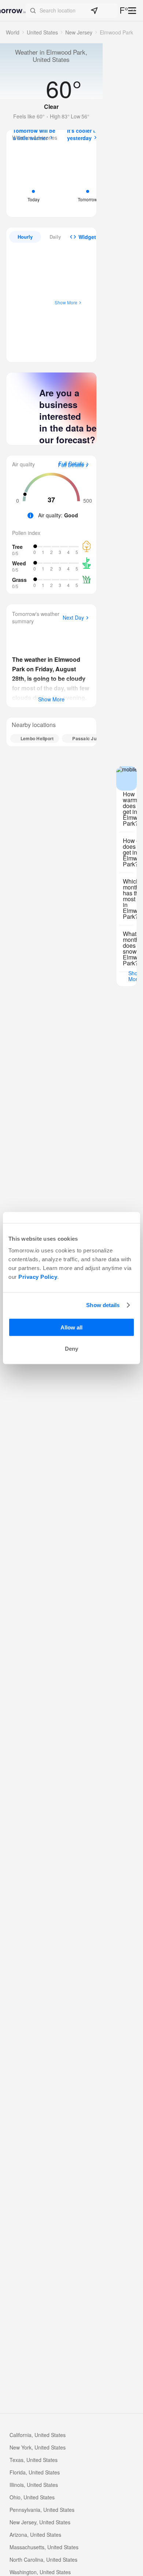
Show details (103, 1305)
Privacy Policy (38, 1276)
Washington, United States (40, 2572)
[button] (72, 11)
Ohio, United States (32, 2497)
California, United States (38, 2435)
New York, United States (38, 2447)
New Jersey (79, 32)
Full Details (71, 465)
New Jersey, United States (40, 2522)
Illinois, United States (34, 2485)
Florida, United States (35, 2472)
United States (42, 32)
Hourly (25, 237)
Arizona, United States (35, 2535)
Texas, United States (34, 2460)
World (13, 32)
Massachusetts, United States (44, 2547)
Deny (71, 1349)
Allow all (71, 1327)
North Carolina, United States (43, 2560)
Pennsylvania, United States (42, 2510)
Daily (55, 237)
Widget (87, 237)
